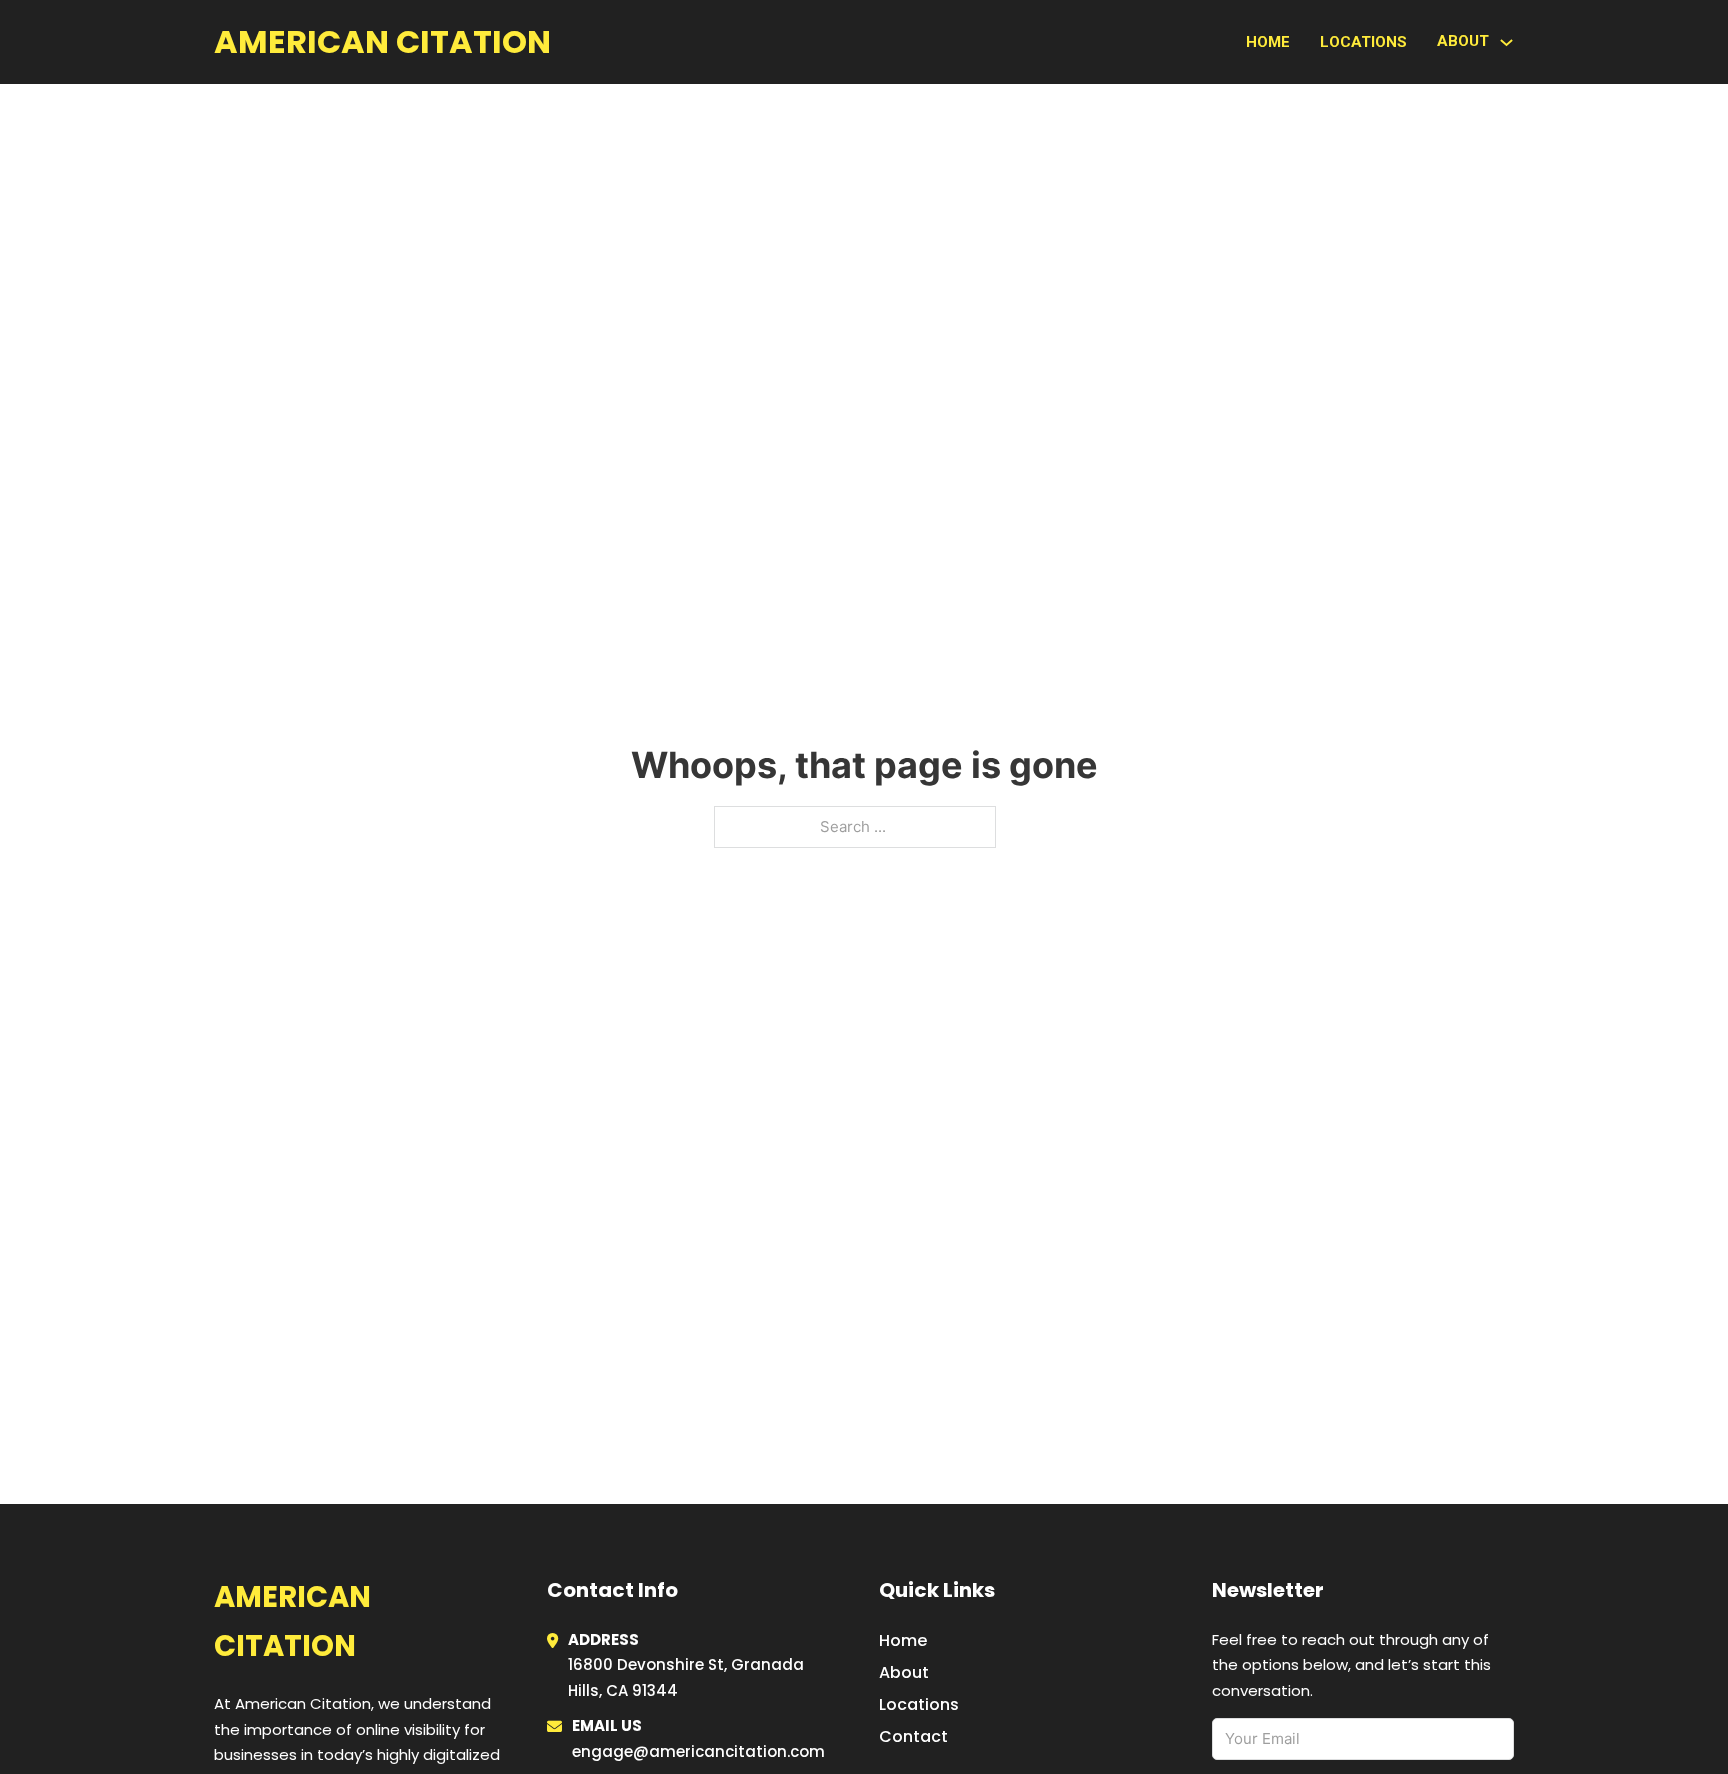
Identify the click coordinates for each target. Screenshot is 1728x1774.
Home (1268, 42)
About (904, 1672)
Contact (913, 1736)
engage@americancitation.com (698, 1751)
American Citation (382, 41)
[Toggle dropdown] (1506, 42)
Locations (1363, 42)
